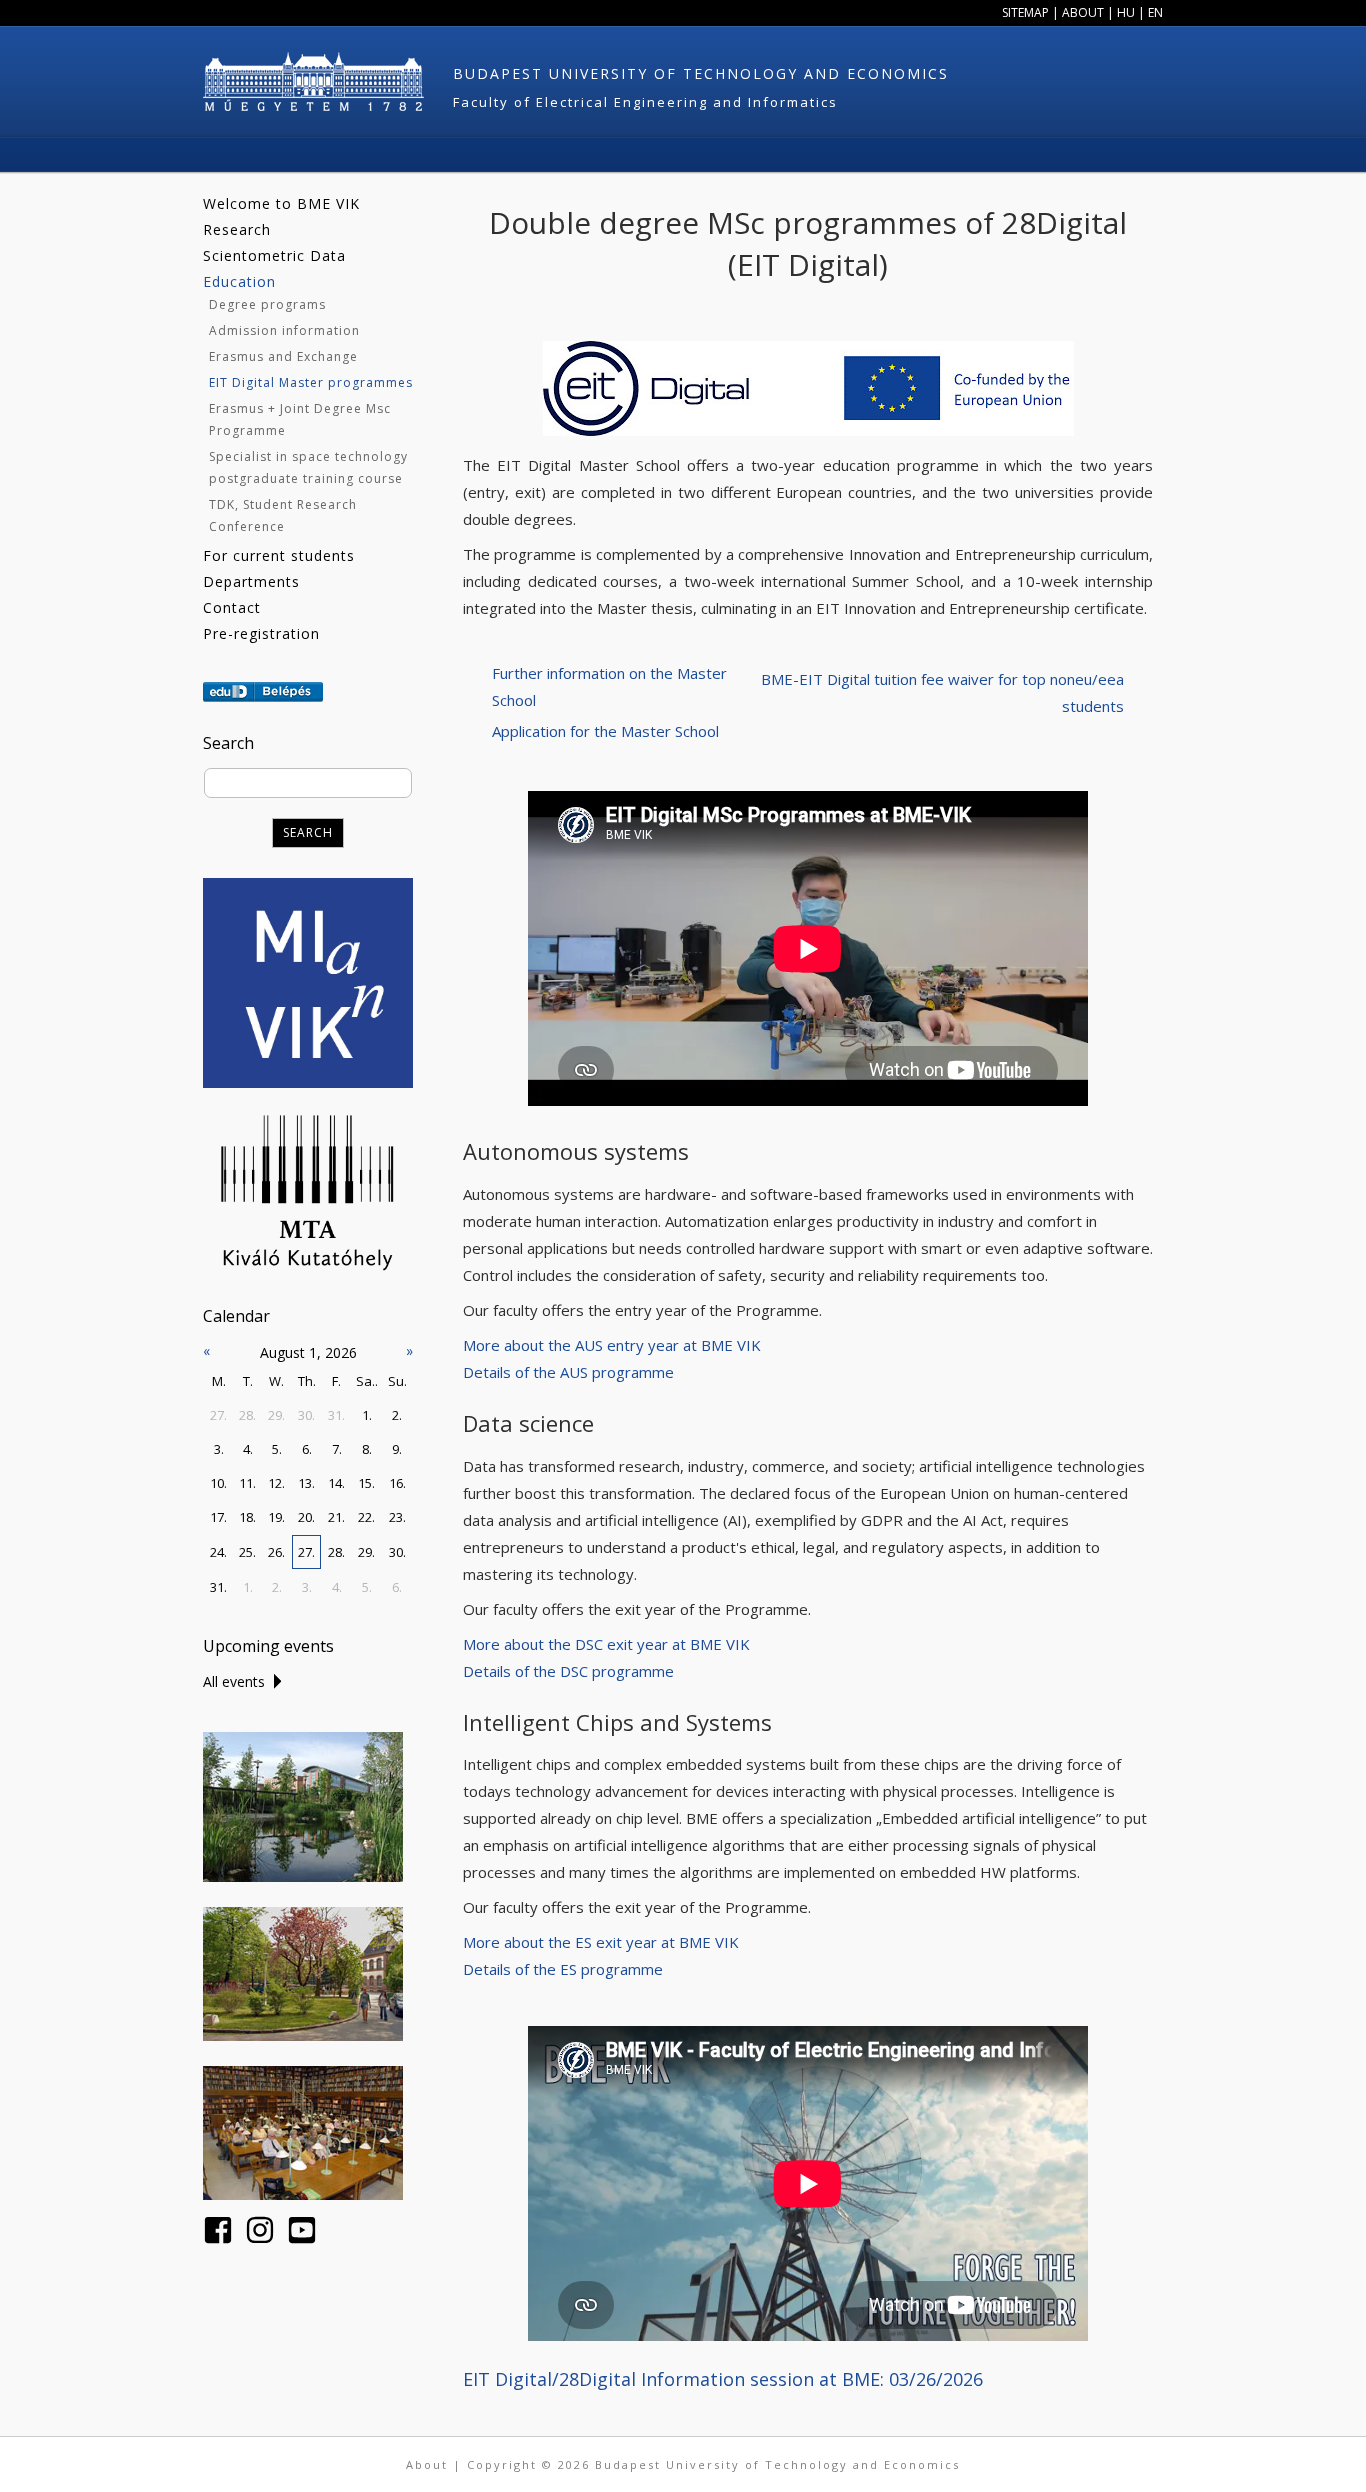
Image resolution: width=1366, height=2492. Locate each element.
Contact (232, 607)
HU (1126, 12)
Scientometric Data (274, 255)
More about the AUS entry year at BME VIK (612, 1345)
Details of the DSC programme (568, 1671)
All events (234, 1681)
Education (239, 281)
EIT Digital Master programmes (311, 382)
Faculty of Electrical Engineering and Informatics (645, 102)
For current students (279, 555)
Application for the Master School (605, 731)
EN (1155, 12)
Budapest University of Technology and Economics (701, 73)
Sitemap (1025, 12)
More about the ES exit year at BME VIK (601, 1942)
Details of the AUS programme (568, 1372)
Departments (251, 581)
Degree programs (267, 304)
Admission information (284, 330)
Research (237, 229)
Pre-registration (261, 633)
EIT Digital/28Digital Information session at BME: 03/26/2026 (723, 2379)
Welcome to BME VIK (281, 203)
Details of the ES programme (563, 1969)
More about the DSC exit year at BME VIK (608, 1644)
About (1083, 12)
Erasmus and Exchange (283, 356)
